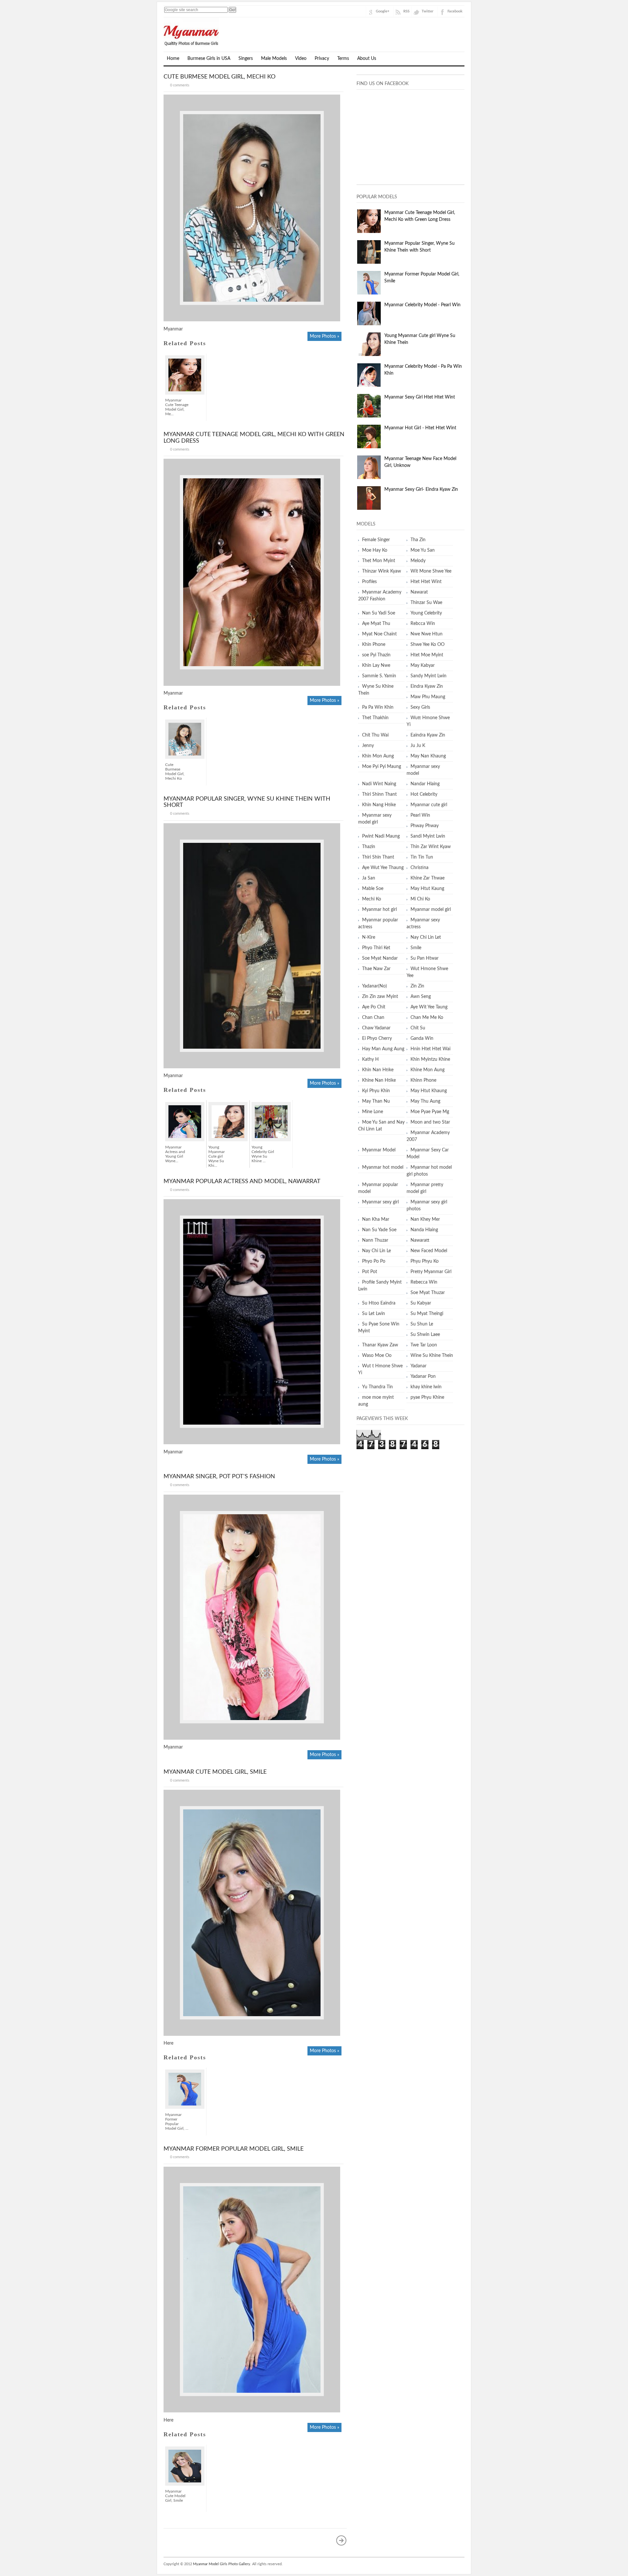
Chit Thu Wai (375, 735)
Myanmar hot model (383, 1167)
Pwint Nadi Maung (381, 836)
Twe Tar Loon (424, 1345)
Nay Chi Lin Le (376, 1251)
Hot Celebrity (424, 794)
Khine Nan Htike (379, 1080)
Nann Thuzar (375, 1240)
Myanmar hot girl (379, 910)
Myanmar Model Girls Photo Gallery (222, 2564)
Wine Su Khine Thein (432, 1356)
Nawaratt (420, 1240)
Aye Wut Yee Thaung (383, 868)
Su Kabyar (421, 1303)
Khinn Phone (423, 1080)
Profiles (369, 582)
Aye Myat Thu (376, 624)
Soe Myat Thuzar (428, 1293)
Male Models (274, 59)
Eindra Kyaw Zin (427, 686)
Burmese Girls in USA (209, 59)
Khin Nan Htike (378, 1070)
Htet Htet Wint (426, 582)
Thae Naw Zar (376, 969)
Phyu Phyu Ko (425, 1261)
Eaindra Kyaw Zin (428, 735)
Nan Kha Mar (376, 1219)
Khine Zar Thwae (427, 878)
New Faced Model (429, 1251)
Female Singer (376, 540)
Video (301, 59)
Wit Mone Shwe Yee (431, 571)
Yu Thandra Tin (377, 1387)
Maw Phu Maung (428, 697)
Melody (418, 561)
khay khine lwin (426, 1387)
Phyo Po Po (374, 1261)
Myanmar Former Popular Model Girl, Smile (234, 2149)
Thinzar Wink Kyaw (382, 571)
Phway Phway (425, 826)
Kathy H (370, 1059)
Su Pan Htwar (425, 958)
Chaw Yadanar (376, 1028)
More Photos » (324, 336)
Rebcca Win (423, 624)
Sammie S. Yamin (379, 676)
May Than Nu (376, 1101)
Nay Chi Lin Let (426, 937)
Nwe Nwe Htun (427, 634)
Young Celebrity (426, 613)
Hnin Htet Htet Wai (430, 1049)
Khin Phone (374, 645)
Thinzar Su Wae (426, 603)
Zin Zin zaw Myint (380, 997)
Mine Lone (373, 1112)
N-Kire (369, 937)
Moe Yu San (423, 550)
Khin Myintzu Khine (430, 1059)
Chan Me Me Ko (427, 1018)
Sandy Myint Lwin (428, 676)
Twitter (427, 11)
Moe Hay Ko (375, 550)
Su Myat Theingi (427, 1314)
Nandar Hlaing (425, 784)
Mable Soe (373, 889)
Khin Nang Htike (379, 805)
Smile (416, 948)
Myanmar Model (379, 1150)
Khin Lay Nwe (376, 666)
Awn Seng (421, 997)
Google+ (383, 11)
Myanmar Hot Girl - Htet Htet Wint (420, 428)
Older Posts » (341, 2540)
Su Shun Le (422, 1324)
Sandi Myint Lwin (428, 836)
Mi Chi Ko (420, 899)
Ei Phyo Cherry (377, 1039)
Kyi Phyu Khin (376, 1091)
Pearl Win (420, 815)
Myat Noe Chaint (379, 634)
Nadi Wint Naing (379, 784)
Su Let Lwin (374, 1314)
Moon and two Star (430, 1122)
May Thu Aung (425, 1101)
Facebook (455, 11)
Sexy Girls (420, 707)
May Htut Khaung (429, 1091)
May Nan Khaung (428, 756)
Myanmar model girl (431, 910)
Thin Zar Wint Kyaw (431, 847)
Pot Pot (370, 1272)
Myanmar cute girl (429, 805)
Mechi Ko (372, 899)
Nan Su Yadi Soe (379, 613)
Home (173, 59)
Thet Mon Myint (379, 561)
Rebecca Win (424, 1282)
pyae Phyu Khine (427, 1397)
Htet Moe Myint (427, 655)
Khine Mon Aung (427, 1070)
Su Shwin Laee (425, 1335)
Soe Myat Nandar (380, 958)
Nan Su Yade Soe (379, 1230)
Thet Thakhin (375, 718)
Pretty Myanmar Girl (431, 1272)
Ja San (369, 878)
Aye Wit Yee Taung (429, 1007)
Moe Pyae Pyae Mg (430, 1112)
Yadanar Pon (423, 1377)
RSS (406, 11)
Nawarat (419, 592)
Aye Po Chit (374, 1007)
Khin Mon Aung (378, 756)
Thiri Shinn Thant (379, 794)
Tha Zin (418, 540)
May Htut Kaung (427, 889)
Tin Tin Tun (422, 857)
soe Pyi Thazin (376, 655)
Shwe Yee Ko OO (427, 645)
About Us (367, 59)
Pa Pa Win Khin (378, 707)
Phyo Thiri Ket (376, 948)
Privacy (322, 59)
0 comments (180, 85)
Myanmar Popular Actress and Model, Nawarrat (242, 1181)
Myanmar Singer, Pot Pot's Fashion (219, 1477)
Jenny (368, 746)
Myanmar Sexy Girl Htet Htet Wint (420, 397)
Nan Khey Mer (425, 1219)
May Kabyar (423, 666)
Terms (343, 59)
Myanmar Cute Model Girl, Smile (215, 1772)
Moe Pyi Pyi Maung (382, 767)
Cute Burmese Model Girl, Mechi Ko (219, 77)
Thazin (369, 847)
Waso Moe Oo (377, 1356)
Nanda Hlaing (424, 1230)
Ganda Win (422, 1039)
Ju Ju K (418, 746)
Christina (419, 868)
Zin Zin (417, 986)
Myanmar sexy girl (380, 1202)
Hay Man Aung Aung (383, 1049)
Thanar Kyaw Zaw (380, 1345)
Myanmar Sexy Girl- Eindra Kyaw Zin (421, 489)
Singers (246, 59)
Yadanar (419, 1366)
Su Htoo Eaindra (379, 1303)
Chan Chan (373, 1018)
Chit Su (418, 1028)
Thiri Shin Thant (378, 857)
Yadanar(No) (375, 986)
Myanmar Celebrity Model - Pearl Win (422, 305)
